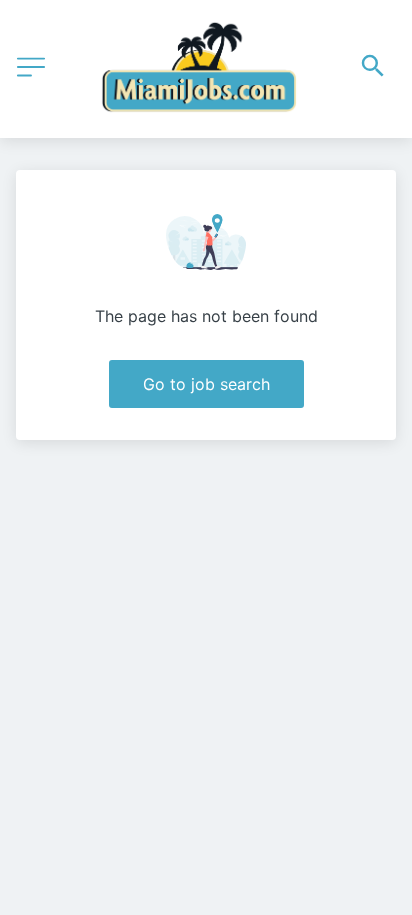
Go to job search (206, 384)
